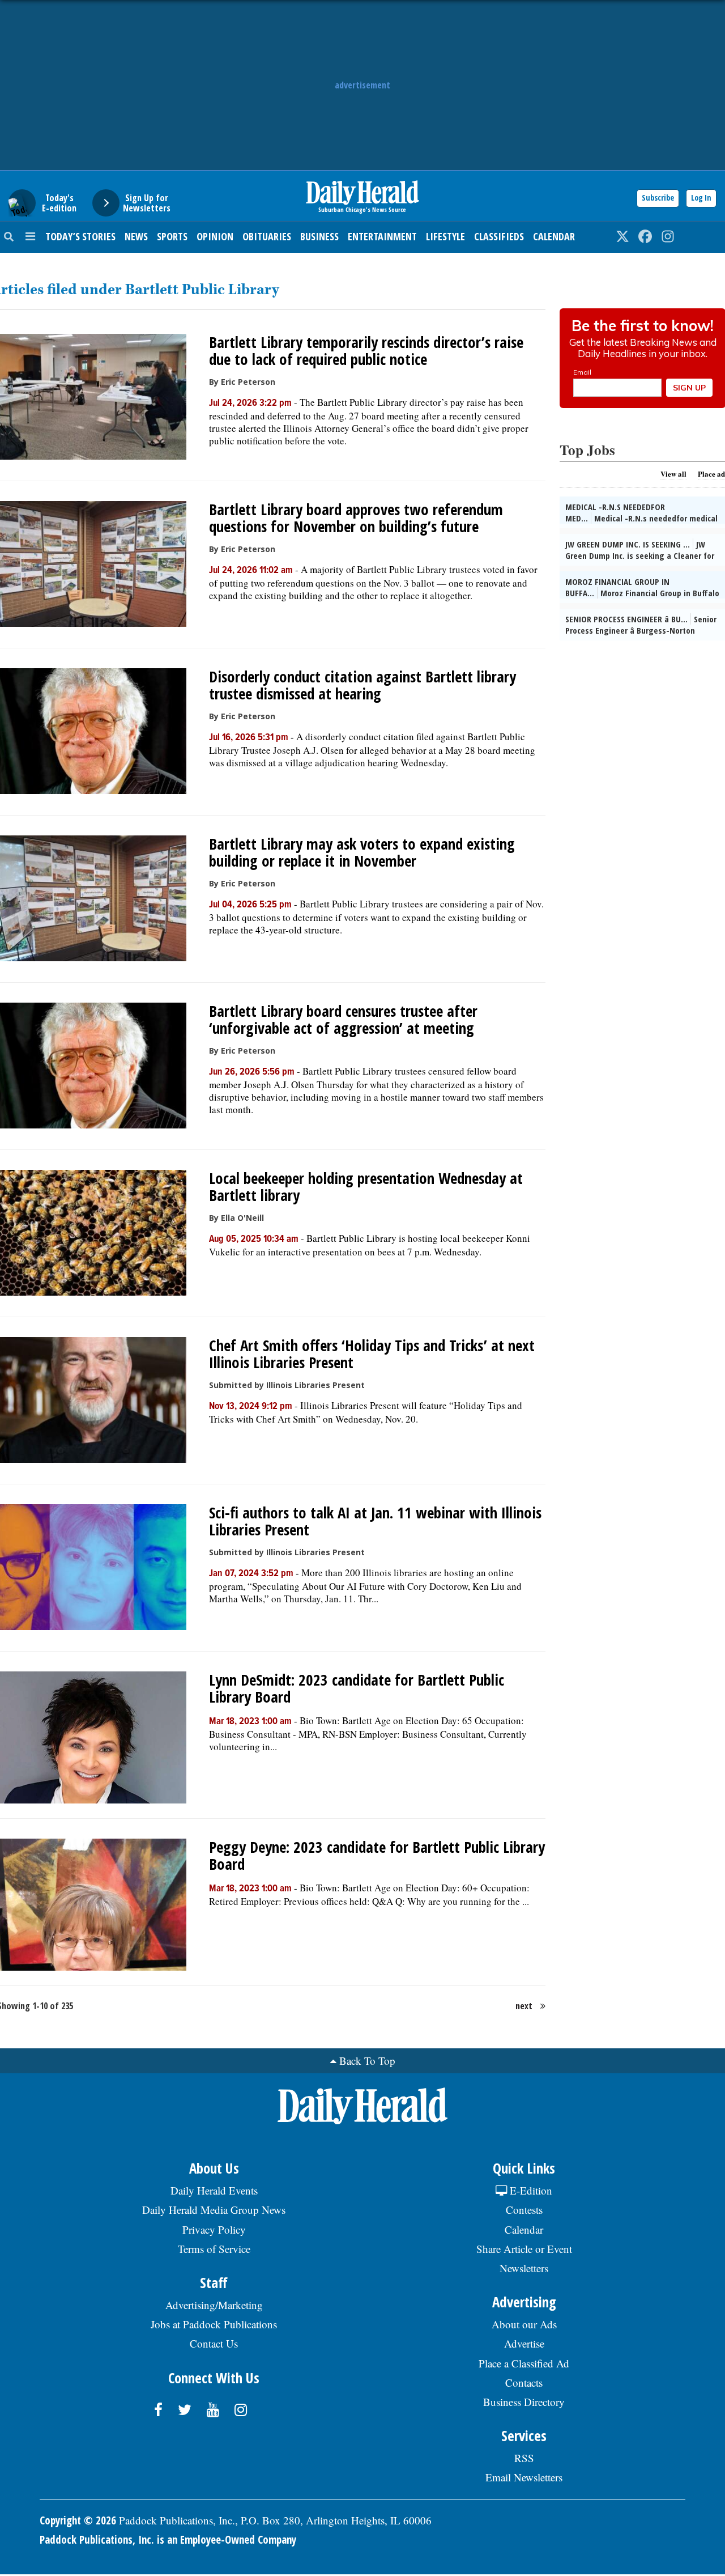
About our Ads (524, 2324)
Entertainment (382, 236)
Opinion (215, 236)
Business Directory (524, 2402)
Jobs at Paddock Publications (214, 2324)
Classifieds (499, 236)
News (136, 236)
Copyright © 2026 (78, 2520)
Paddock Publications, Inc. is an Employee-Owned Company (168, 2540)
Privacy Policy (214, 2229)
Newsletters (524, 2268)
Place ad (711, 474)
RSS (524, 2458)
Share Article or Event (524, 2249)
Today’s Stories (80, 236)
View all (673, 474)
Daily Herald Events (214, 2190)
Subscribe (658, 198)
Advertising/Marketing (214, 2305)
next (524, 2006)
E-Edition (530, 2190)
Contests (524, 2210)
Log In (701, 198)
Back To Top (367, 2061)
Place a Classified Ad (524, 2363)
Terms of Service (214, 2249)
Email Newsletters (524, 2477)
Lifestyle (445, 236)
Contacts (524, 2382)
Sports (172, 236)
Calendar (554, 236)
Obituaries (267, 236)
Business (319, 236)
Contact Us (214, 2343)
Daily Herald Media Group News (214, 2210)
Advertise (524, 2343)
